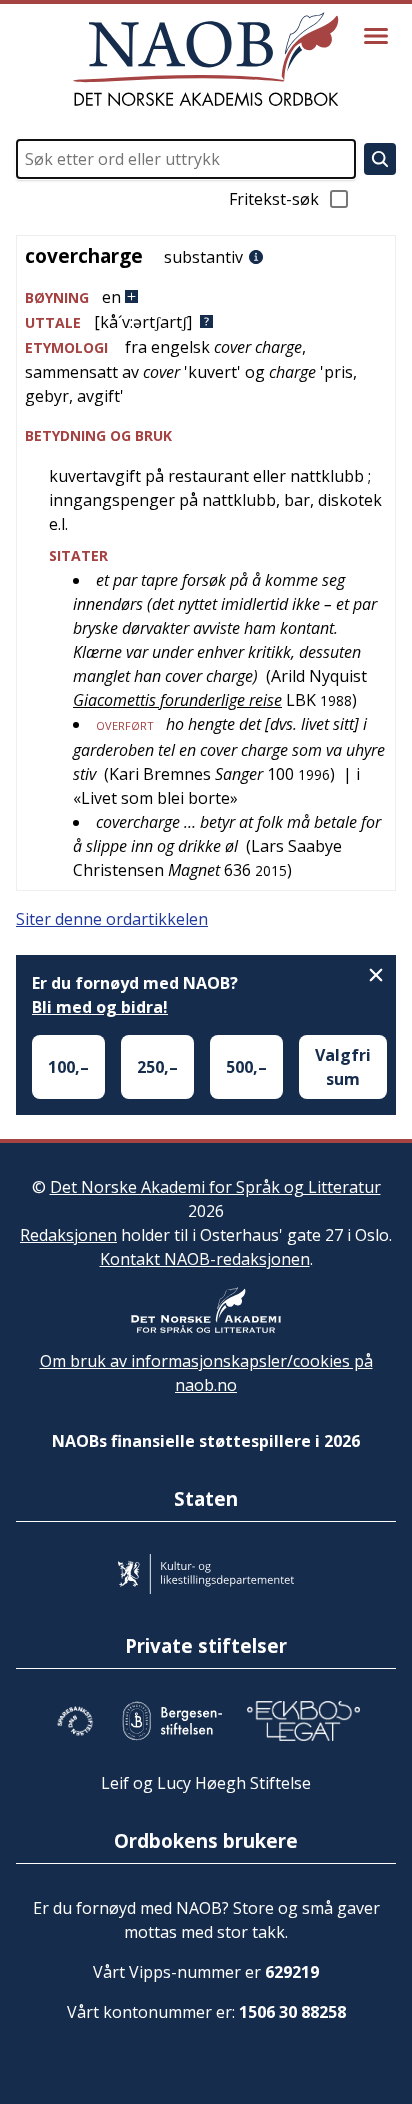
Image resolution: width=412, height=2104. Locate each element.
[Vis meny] (376, 36)
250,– (157, 1067)
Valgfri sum (343, 1067)
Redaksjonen (68, 1235)
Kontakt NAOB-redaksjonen (205, 1259)
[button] (206, 297)
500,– (246, 1067)
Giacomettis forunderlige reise (177, 700)
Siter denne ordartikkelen (112, 919)
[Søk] (380, 159)
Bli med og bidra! (100, 1007)
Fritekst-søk (274, 199)
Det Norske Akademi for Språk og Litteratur (215, 1187)
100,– (68, 1067)
